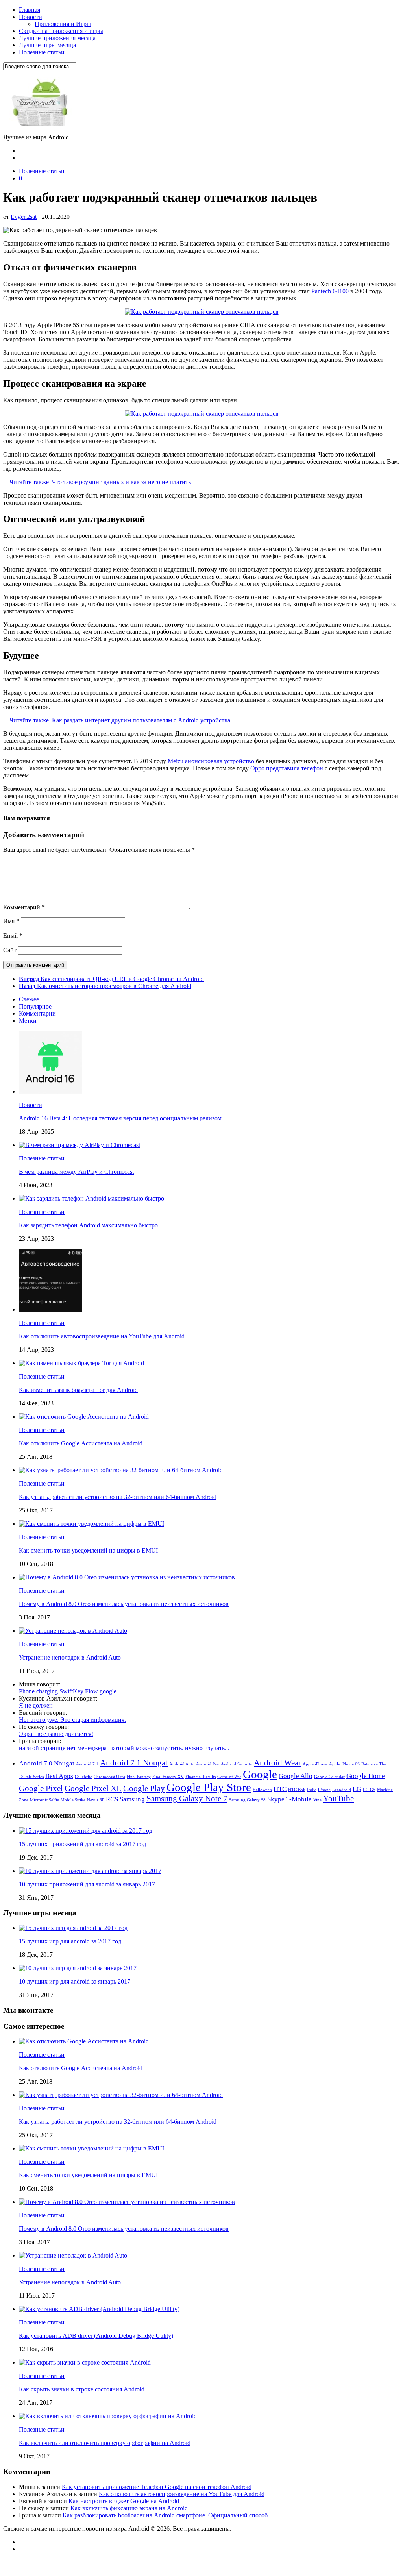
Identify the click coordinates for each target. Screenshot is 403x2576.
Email (13, 935)
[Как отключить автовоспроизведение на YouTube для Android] (50, 1309)
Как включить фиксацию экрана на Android (129, 2508)
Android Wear (277, 1763)
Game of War (229, 1777)
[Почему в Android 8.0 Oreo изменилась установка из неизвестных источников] (127, 1577)
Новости (31, 17)
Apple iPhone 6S (344, 1764)
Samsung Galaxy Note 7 (187, 1799)
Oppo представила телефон (287, 768)
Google (260, 1774)
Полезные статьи (42, 52)
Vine (317, 1800)
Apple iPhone (315, 1764)
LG (357, 1789)
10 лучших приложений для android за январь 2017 (87, 1884)
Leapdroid (342, 1790)
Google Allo (296, 1776)
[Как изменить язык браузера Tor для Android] (81, 1363)
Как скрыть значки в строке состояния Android (82, 2389)
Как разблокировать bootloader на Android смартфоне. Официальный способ (165, 2515)
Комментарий (24, 907)
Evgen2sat (24, 217)
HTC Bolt (297, 1790)
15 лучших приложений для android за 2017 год (82, 1844)
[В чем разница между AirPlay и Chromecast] (79, 1145)
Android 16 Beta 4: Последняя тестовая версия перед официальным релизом (120, 1118)
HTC (280, 1789)
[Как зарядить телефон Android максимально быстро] (92, 1198)
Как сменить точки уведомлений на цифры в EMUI (88, 1550)
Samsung (132, 1799)
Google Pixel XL (93, 1788)
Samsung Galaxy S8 (247, 1800)
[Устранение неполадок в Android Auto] (73, 1631)
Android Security (237, 1764)
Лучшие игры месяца (47, 45)
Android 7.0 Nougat (47, 1763)
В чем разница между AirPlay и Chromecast (76, 1172)
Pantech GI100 (330, 291)
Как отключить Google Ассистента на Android (81, 1443)
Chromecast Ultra (109, 1777)
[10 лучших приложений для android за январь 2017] (90, 1871)
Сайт (10, 950)
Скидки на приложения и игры (61, 31)
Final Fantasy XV (168, 1777)
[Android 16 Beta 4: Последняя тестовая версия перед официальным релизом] (50, 1091)
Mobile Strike (73, 1800)
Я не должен (36, 1705)
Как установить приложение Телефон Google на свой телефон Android (157, 2487)
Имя (11, 921)
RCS (112, 1799)
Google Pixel (41, 1788)
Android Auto (182, 1764)
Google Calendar (329, 1777)
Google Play (144, 1788)
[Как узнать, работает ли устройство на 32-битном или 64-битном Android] (121, 1470)
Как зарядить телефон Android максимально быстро (88, 1225)
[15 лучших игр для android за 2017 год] (73, 1928)
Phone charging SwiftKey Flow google (68, 1691)
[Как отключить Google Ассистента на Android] (84, 1417)
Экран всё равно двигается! (56, 1734)
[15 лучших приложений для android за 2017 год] (86, 1831)
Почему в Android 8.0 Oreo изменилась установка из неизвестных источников (124, 1604)
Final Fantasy (139, 1777)
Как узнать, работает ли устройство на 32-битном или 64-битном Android (118, 1497)
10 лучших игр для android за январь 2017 (75, 1981)
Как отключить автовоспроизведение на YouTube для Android (102, 1336)
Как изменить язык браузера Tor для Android (78, 1390)
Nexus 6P (96, 1800)
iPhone (324, 1790)
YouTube (338, 1799)
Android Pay (208, 1764)
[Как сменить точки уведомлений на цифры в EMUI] (92, 1524)
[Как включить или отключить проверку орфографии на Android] (108, 2416)
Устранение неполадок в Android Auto (70, 1657)
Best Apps (59, 1776)
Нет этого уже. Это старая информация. (72, 1720)
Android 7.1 (87, 1764)
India (312, 1790)
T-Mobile (299, 1799)
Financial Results (201, 1777)
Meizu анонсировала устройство (211, 761)
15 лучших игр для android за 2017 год (70, 1941)
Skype (276, 1799)
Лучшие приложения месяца (57, 38)
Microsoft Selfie (44, 1800)
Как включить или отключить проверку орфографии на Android (105, 2443)
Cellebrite (83, 1777)
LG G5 (369, 1790)
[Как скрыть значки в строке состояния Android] (85, 2362)
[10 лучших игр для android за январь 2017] (78, 1968)
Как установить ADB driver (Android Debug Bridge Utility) (96, 2336)
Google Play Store (209, 1787)
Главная (30, 10)
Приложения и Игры (63, 24)
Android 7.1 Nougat (134, 1763)
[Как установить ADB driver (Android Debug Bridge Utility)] (99, 2309)
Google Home (366, 1776)
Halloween (262, 1790)
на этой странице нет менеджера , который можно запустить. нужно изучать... (124, 1748)
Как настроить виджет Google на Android (124, 2501)
